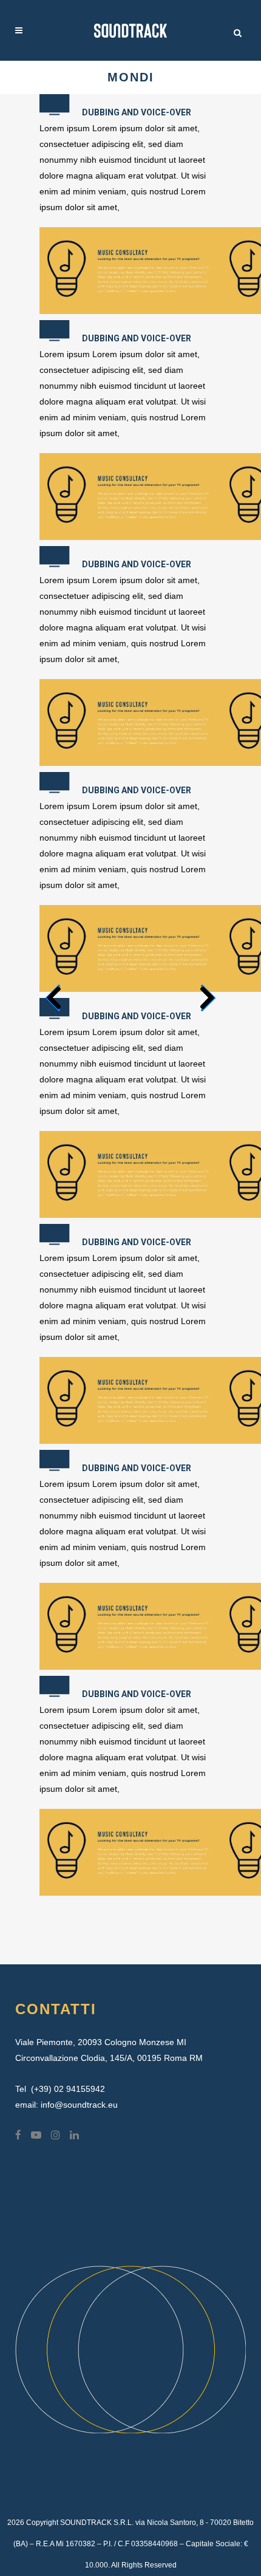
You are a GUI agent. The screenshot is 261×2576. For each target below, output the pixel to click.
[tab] (130, 107)
